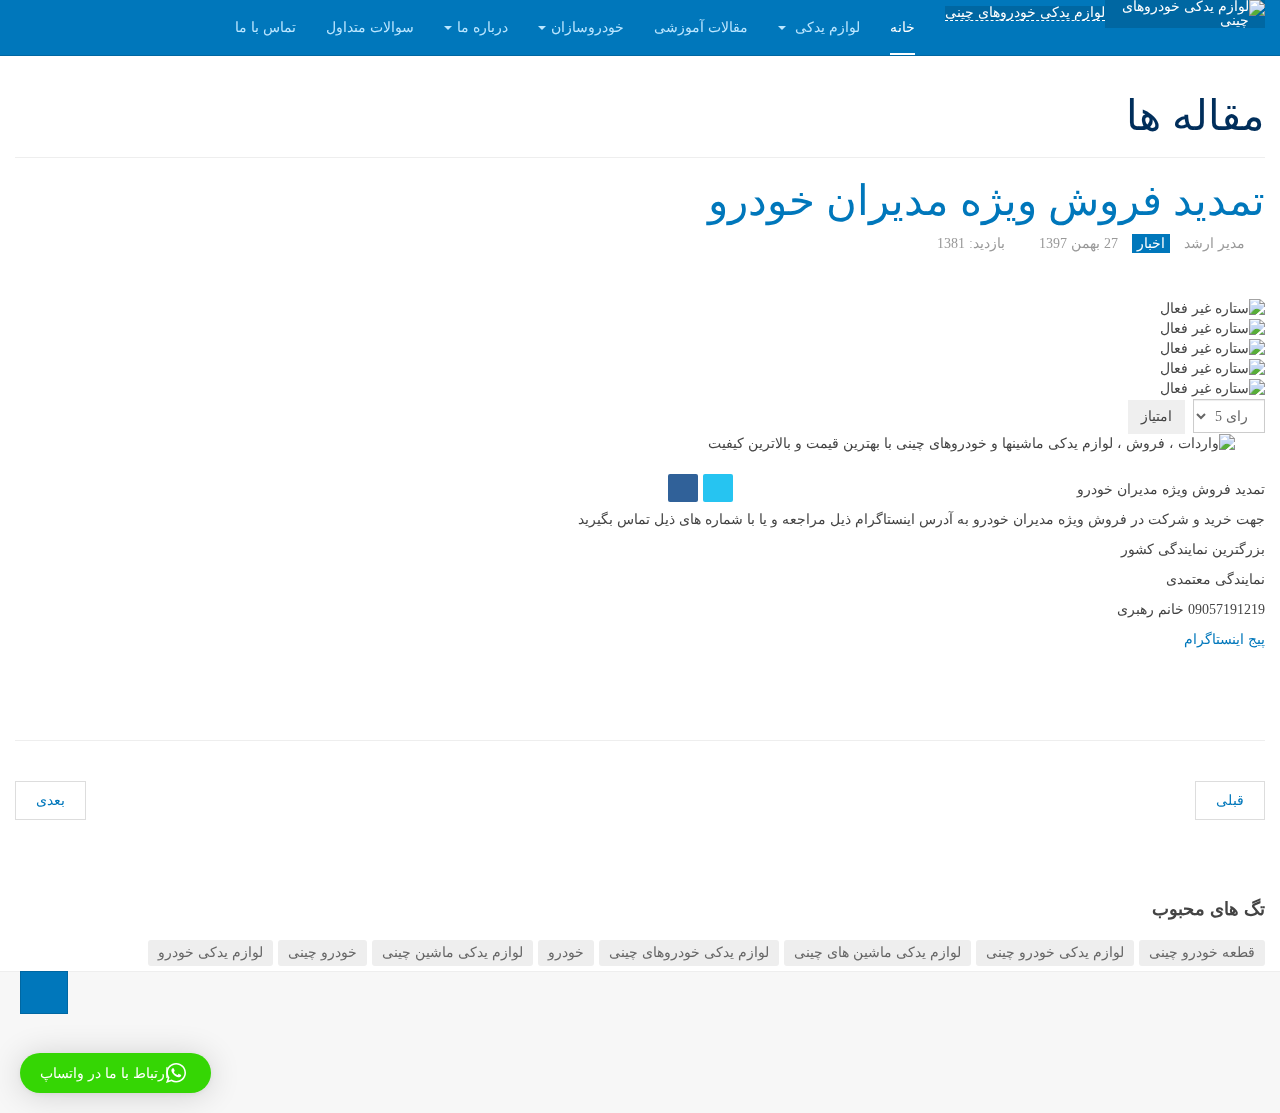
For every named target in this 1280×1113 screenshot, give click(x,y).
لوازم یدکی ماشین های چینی (877, 952)
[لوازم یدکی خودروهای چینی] (1185, 14)
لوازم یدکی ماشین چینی (452, 952)
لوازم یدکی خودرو (210, 952)
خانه (902, 27)
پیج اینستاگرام (1224, 639)
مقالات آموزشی (701, 27)
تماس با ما (265, 27)
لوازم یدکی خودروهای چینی (1025, 13)
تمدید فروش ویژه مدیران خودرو (986, 201)
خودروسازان (587, 27)
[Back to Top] (44, 992)
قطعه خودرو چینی (1202, 952)
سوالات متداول (370, 27)
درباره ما (482, 27)
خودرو (566, 952)
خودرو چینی (322, 952)
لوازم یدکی (825, 27)
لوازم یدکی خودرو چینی (1055, 952)
